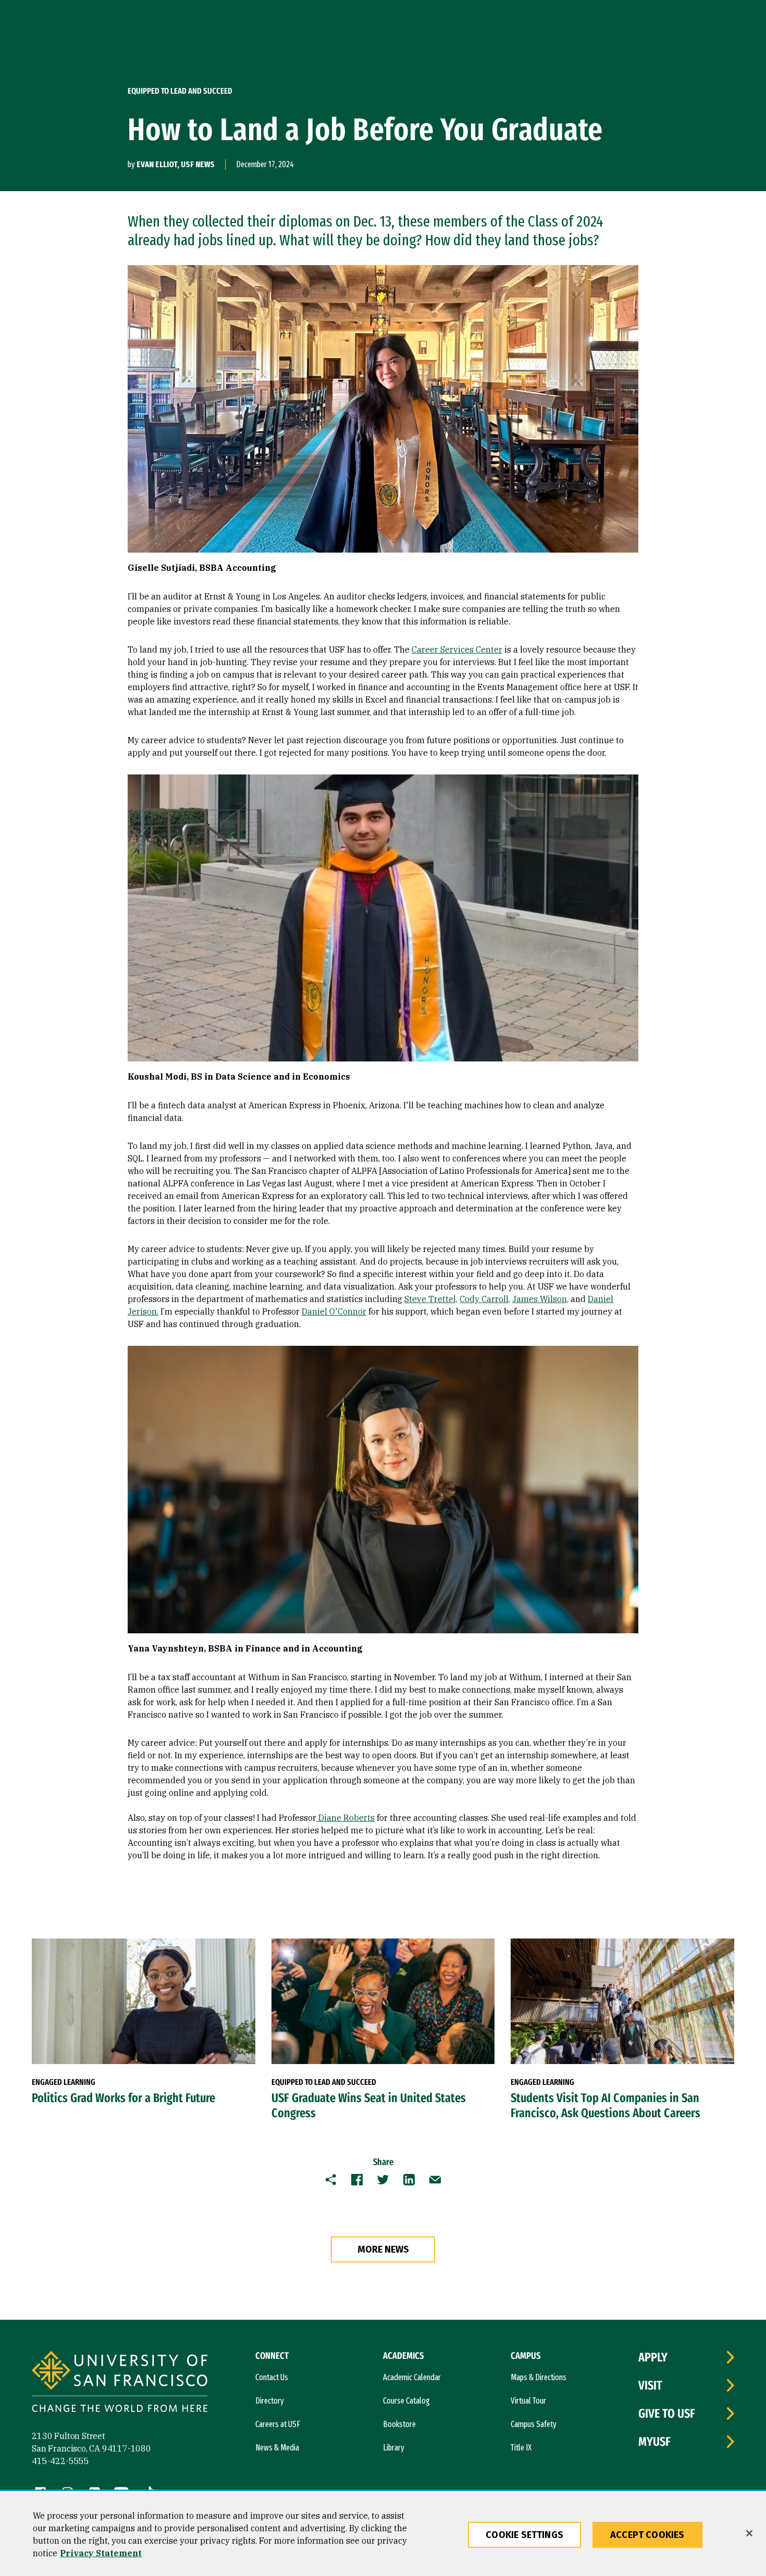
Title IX (521, 2448)
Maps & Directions (539, 2377)
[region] (383, 2534)
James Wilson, (540, 1299)
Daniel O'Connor (334, 1311)
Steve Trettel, (431, 1299)
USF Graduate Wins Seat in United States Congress (369, 2105)
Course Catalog (406, 2401)
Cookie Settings (524, 2535)
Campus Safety (534, 2424)
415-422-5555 (60, 2461)
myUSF (654, 2442)
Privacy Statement (101, 2553)
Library (394, 2448)
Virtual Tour (528, 2401)
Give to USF (667, 2414)
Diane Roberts (347, 1818)
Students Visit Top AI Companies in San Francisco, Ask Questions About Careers (606, 2105)
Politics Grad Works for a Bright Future (123, 2098)
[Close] (749, 2533)
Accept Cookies (647, 2535)
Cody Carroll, (485, 1299)
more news (383, 2249)
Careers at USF (278, 2424)
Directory (270, 2401)
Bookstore (399, 2424)
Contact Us (272, 2377)
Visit (650, 2385)
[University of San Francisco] (120, 2383)
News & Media (277, 2448)
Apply (653, 2357)
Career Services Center (457, 649)
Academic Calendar (412, 2377)
